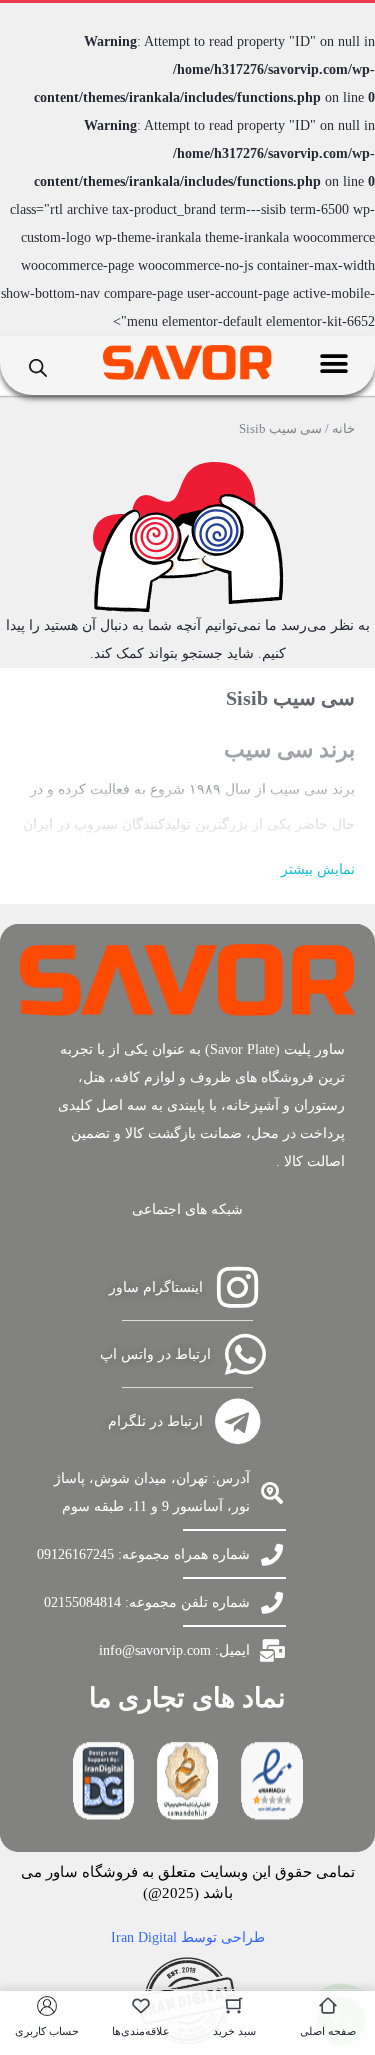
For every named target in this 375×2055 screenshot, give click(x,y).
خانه (343, 428)
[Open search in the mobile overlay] (38, 366)
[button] (334, 363)
